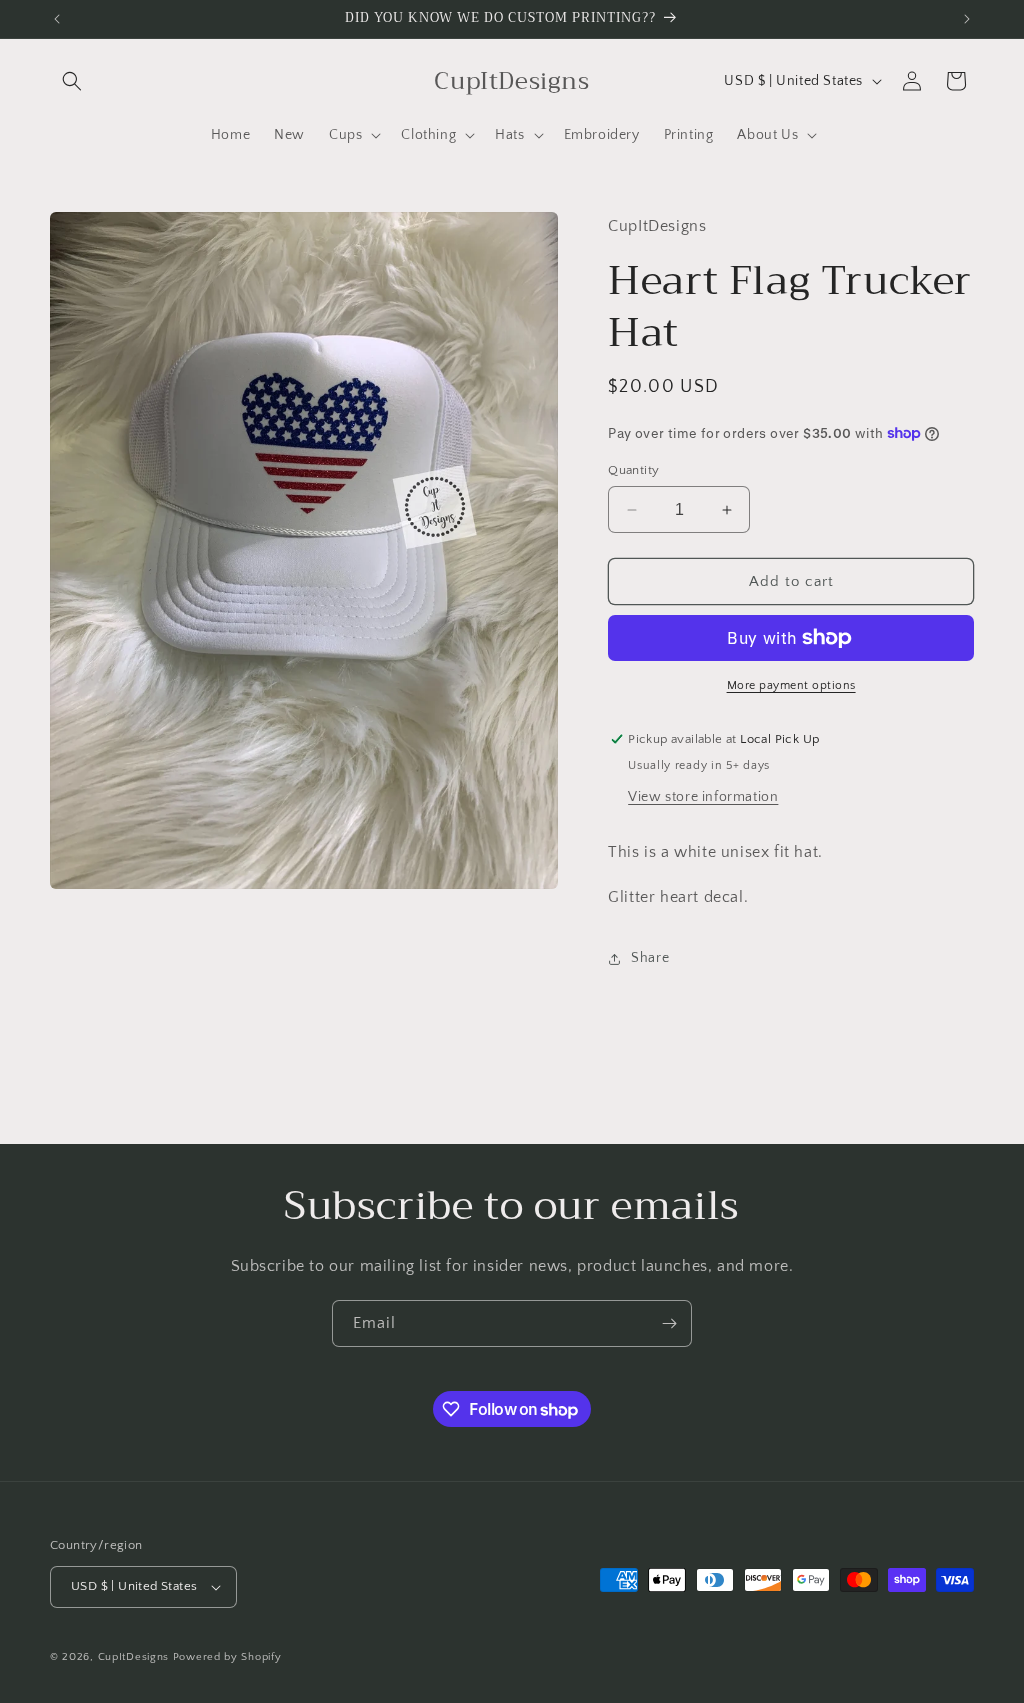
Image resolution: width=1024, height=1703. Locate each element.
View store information (703, 797)
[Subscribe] (669, 1323)
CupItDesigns (133, 1657)
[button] (72, 81)
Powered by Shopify (227, 1657)
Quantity (633, 470)
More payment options (791, 685)
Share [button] (650, 958)
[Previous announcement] (57, 19)
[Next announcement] (967, 19)
